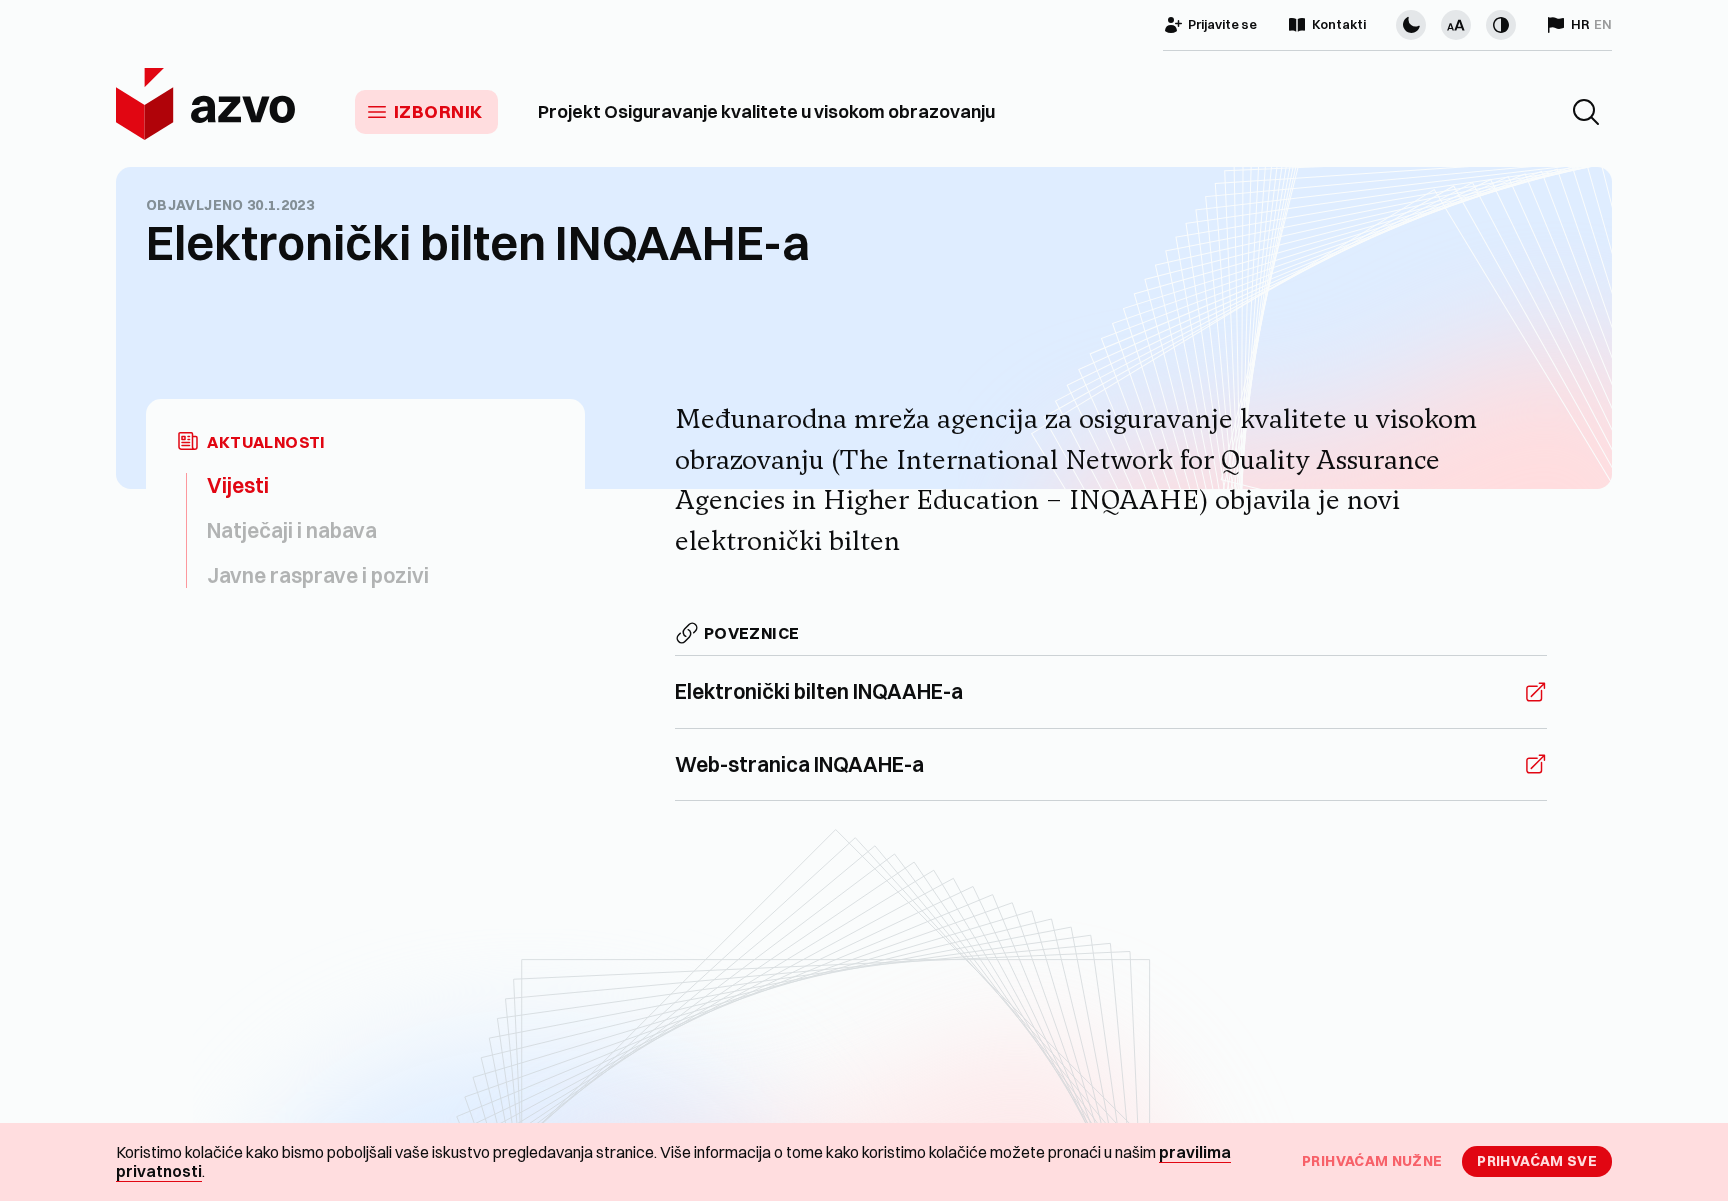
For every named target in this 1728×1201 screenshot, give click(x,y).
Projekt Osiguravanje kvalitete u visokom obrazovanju (766, 112)
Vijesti (238, 485)
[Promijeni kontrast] (1501, 25)
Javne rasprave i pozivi (318, 575)
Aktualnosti (266, 442)
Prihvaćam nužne (1372, 1161)
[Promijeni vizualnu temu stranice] (1411, 25)
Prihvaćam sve (1537, 1161)
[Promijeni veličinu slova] (1456, 25)
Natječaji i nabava (292, 530)
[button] (1586, 112)
